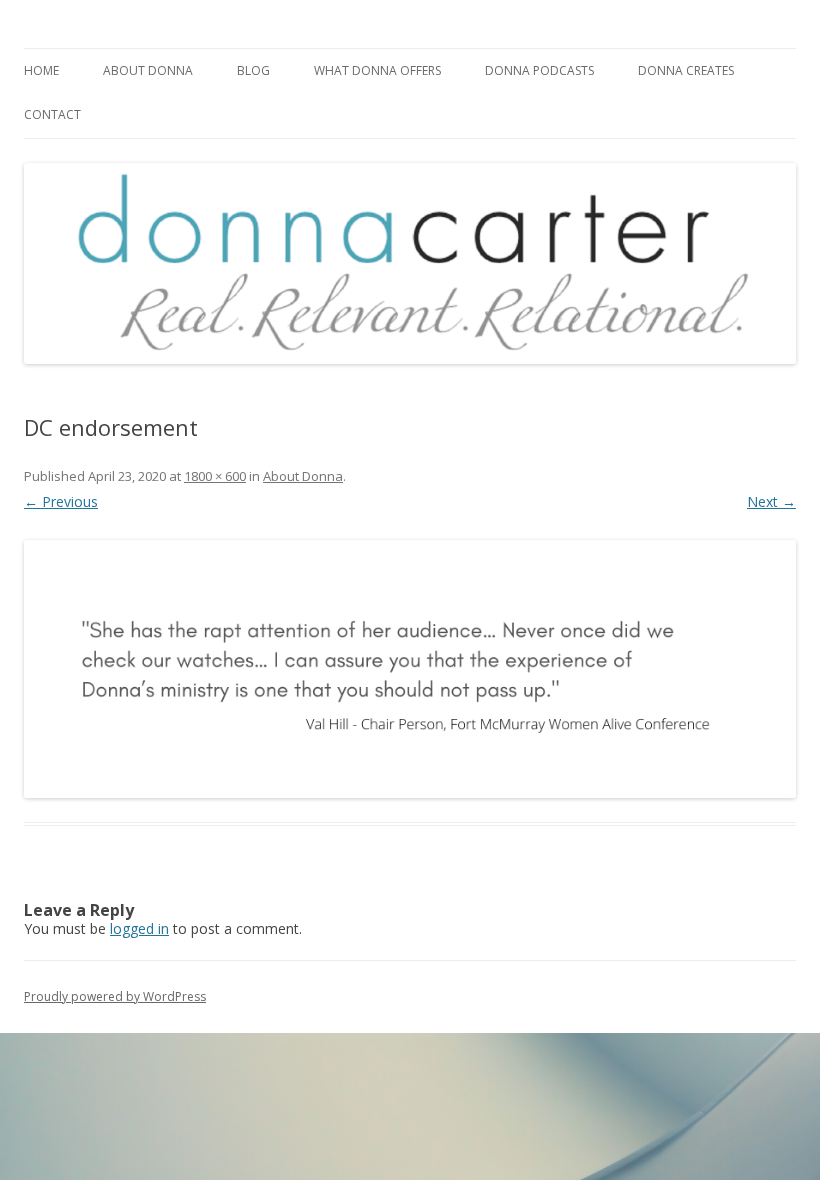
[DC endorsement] (410, 668)
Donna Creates (686, 70)
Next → (771, 501)
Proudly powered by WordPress (115, 996)
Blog (253, 70)
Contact (52, 114)
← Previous (61, 501)
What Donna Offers (377, 70)
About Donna (148, 70)
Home (41, 70)
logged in (139, 928)
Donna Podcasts (539, 70)
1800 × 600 (215, 476)
